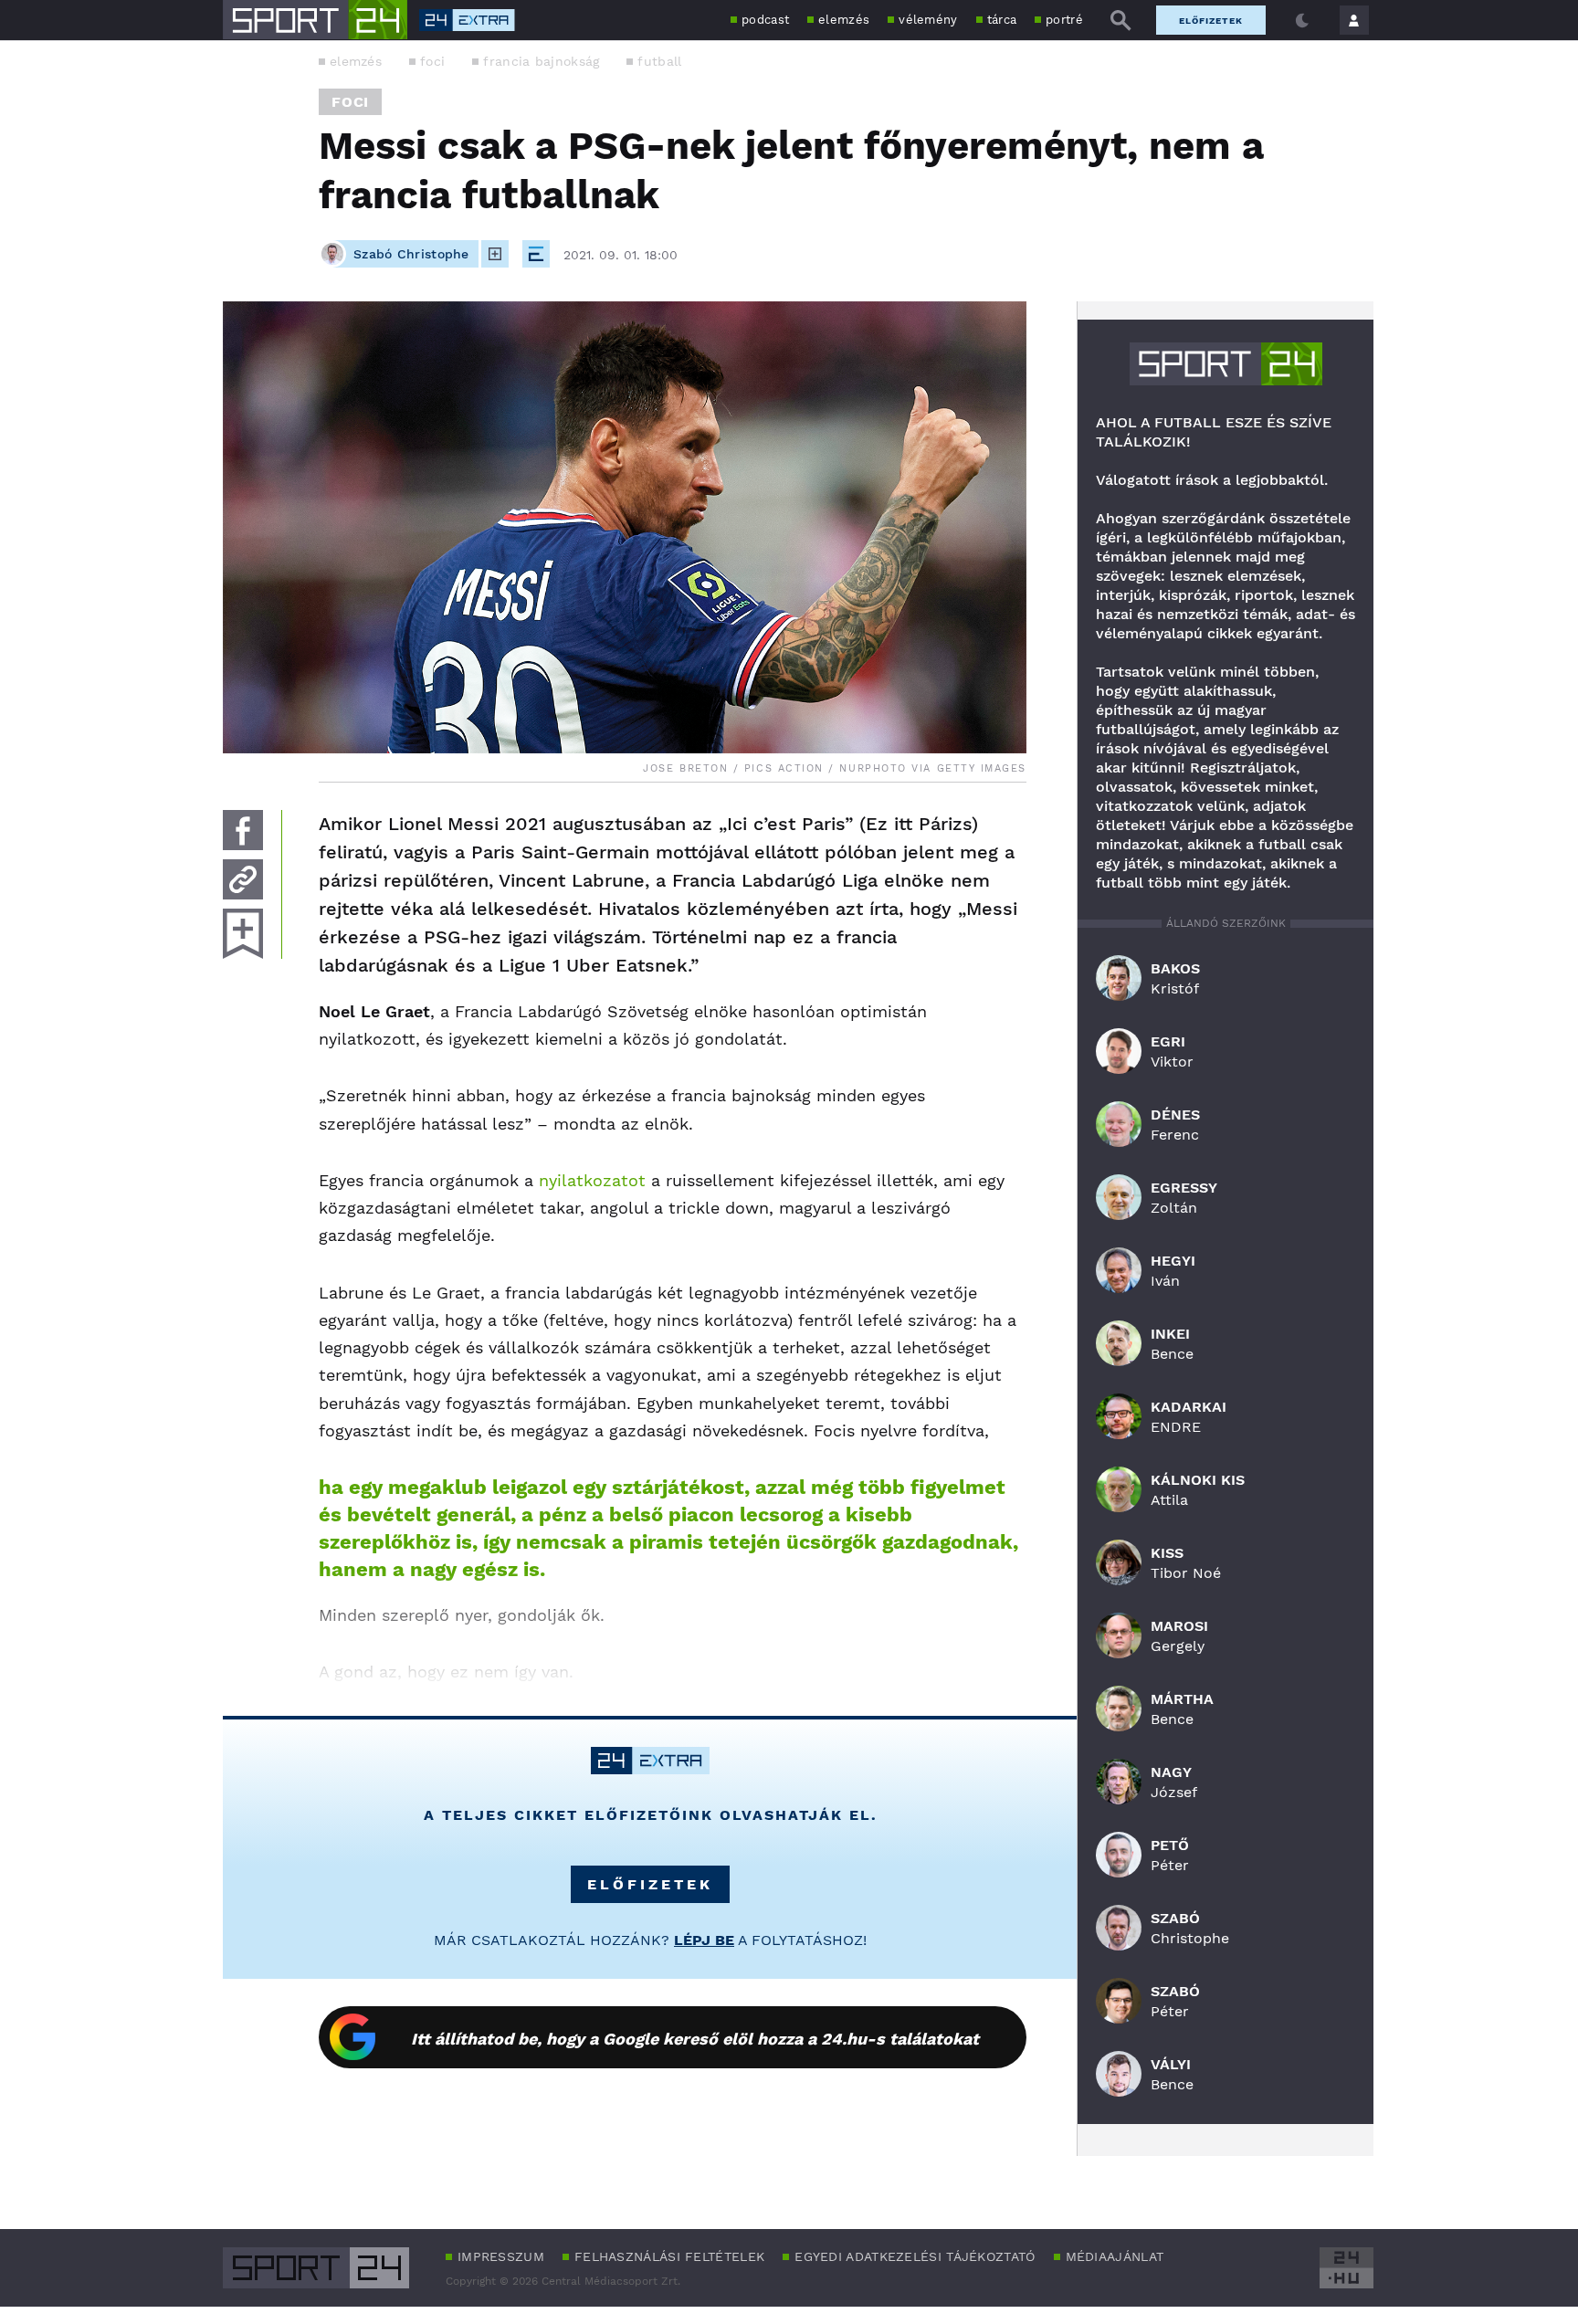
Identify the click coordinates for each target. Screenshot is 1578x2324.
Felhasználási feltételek (669, 2256)
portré (1064, 20)
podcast (765, 20)
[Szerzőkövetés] (495, 254)
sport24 (1226, 364)
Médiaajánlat (1115, 2256)
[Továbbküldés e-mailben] (243, 879)
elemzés (844, 20)
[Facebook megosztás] (243, 830)
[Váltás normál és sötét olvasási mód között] (1302, 20)
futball (659, 61)
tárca (1002, 20)
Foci (350, 102)
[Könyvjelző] (243, 934)
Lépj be (704, 1940)
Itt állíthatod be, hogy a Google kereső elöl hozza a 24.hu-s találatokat (695, 2039)
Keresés (1120, 20)
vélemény (928, 20)
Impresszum (501, 2256)
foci (432, 61)
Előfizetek (1211, 21)
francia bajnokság (541, 61)
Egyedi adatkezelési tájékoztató (915, 2256)
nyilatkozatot (592, 1180)
